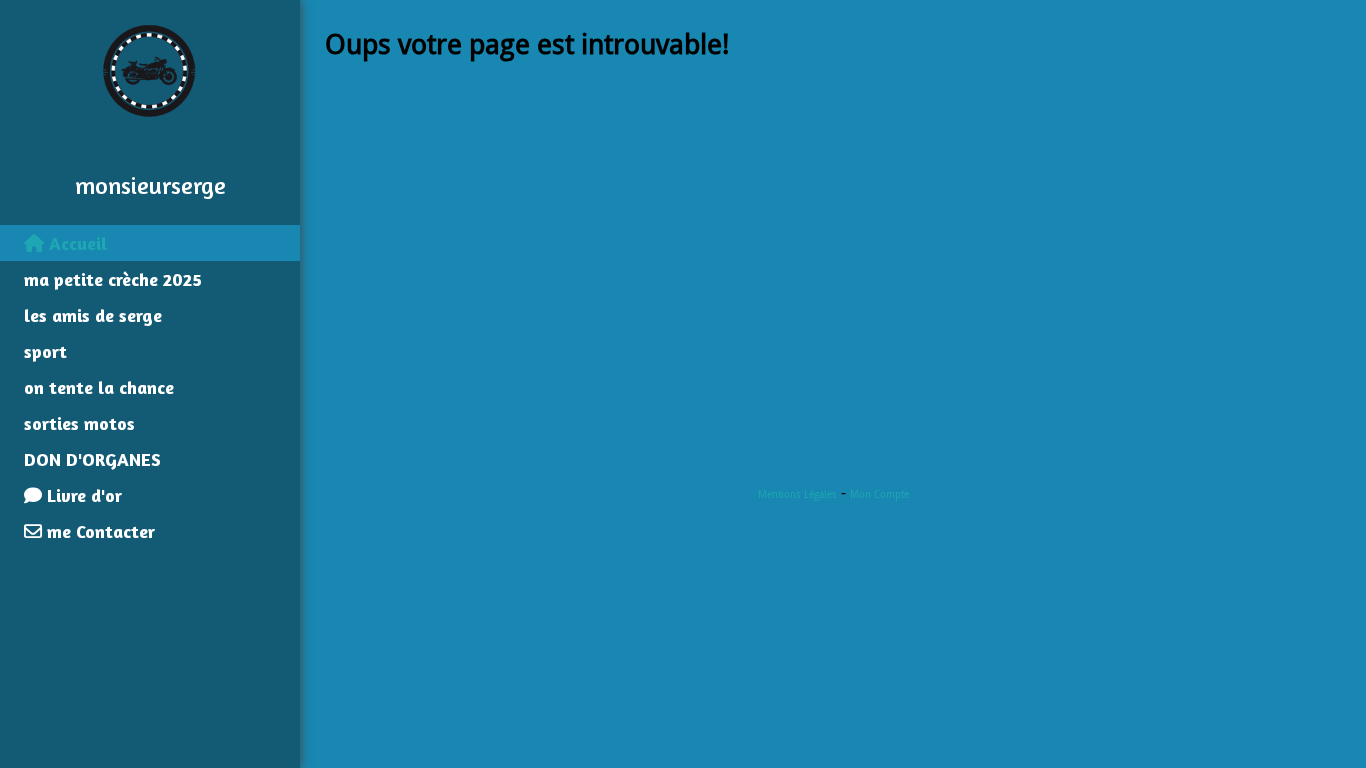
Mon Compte (879, 494)
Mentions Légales (797, 494)
